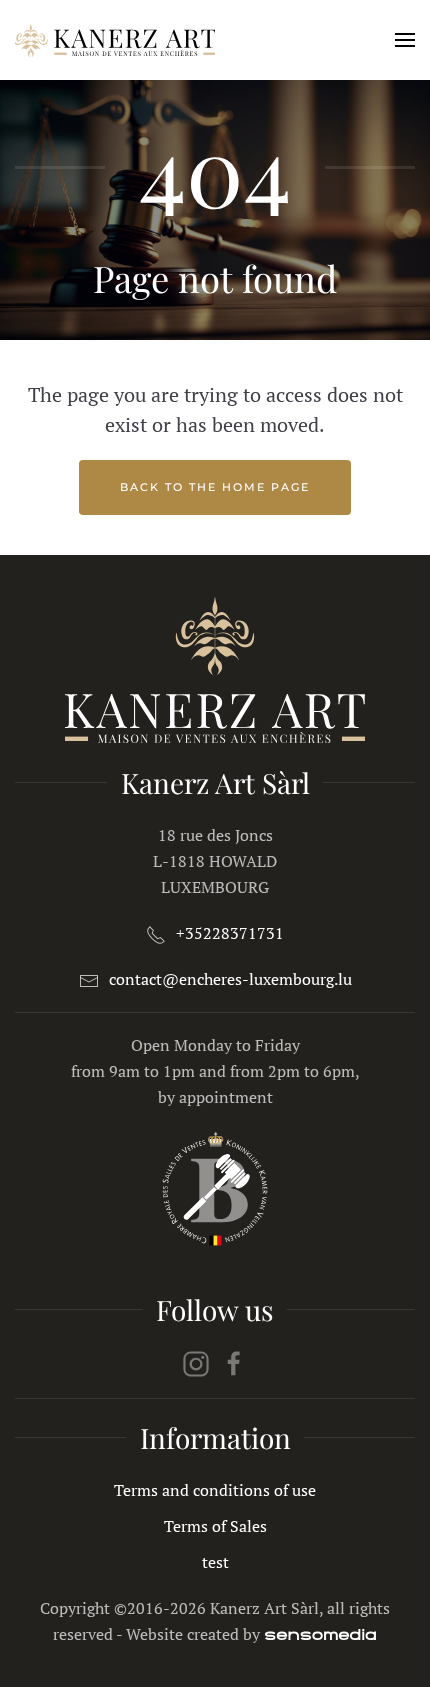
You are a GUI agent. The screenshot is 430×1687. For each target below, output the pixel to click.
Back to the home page (215, 487)
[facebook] (234, 1362)
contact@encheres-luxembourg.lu (230, 979)
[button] (405, 40)
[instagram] (196, 1362)
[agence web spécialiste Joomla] (320, 1634)
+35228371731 (230, 933)
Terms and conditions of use (215, 1490)
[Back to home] (115, 40)
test (215, 1562)
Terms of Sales (215, 1526)
